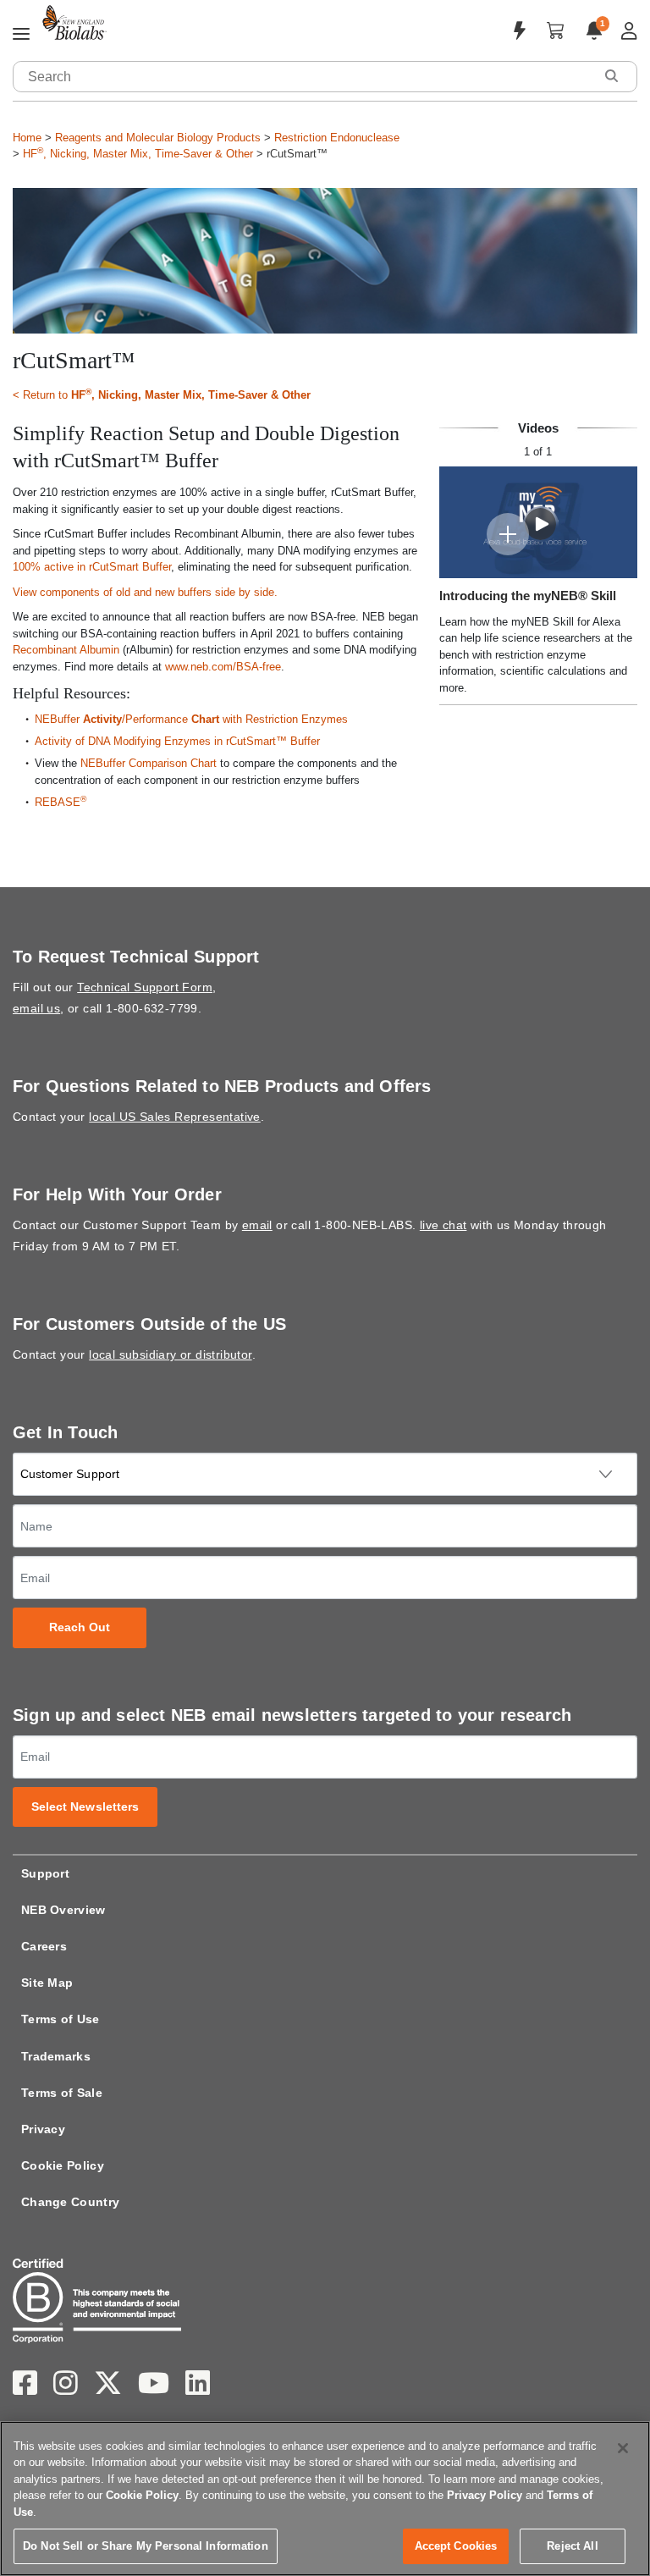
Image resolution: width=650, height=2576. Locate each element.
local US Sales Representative (175, 1117)
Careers (44, 1946)
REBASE (61, 802)
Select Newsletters (85, 1807)
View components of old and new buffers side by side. (145, 592)
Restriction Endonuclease (337, 138)
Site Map (47, 1983)
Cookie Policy (63, 2165)
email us (36, 1008)
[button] (611, 76)
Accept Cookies (456, 2546)
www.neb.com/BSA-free (223, 667)
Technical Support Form (145, 987)
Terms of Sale (62, 2093)
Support (45, 1873)
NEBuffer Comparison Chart (149, 763)
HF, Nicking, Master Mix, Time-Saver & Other (138, 154)
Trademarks (56, 2056)
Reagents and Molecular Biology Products (158, 138)
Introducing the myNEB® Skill (528, 596)
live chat (443, 1225)
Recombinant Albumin (66, 650)
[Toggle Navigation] (21, 35)
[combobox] (304, 77)
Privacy (43, 2129)
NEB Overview (63, 1910)
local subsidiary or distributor (170, 1354)
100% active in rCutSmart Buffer (92, 567)
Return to (167, 394)
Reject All (572, 2546)
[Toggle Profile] (629, 31)
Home (27, 138)
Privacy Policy (485, 2495)
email (257, 1225)
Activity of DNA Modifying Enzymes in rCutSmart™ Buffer (177, 741)
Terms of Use (61, 2019)
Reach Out (80, 1627)
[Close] (623, 2448)
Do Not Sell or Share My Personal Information (146, 2546)
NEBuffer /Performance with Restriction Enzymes (191, 719)
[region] (325, 2499)
